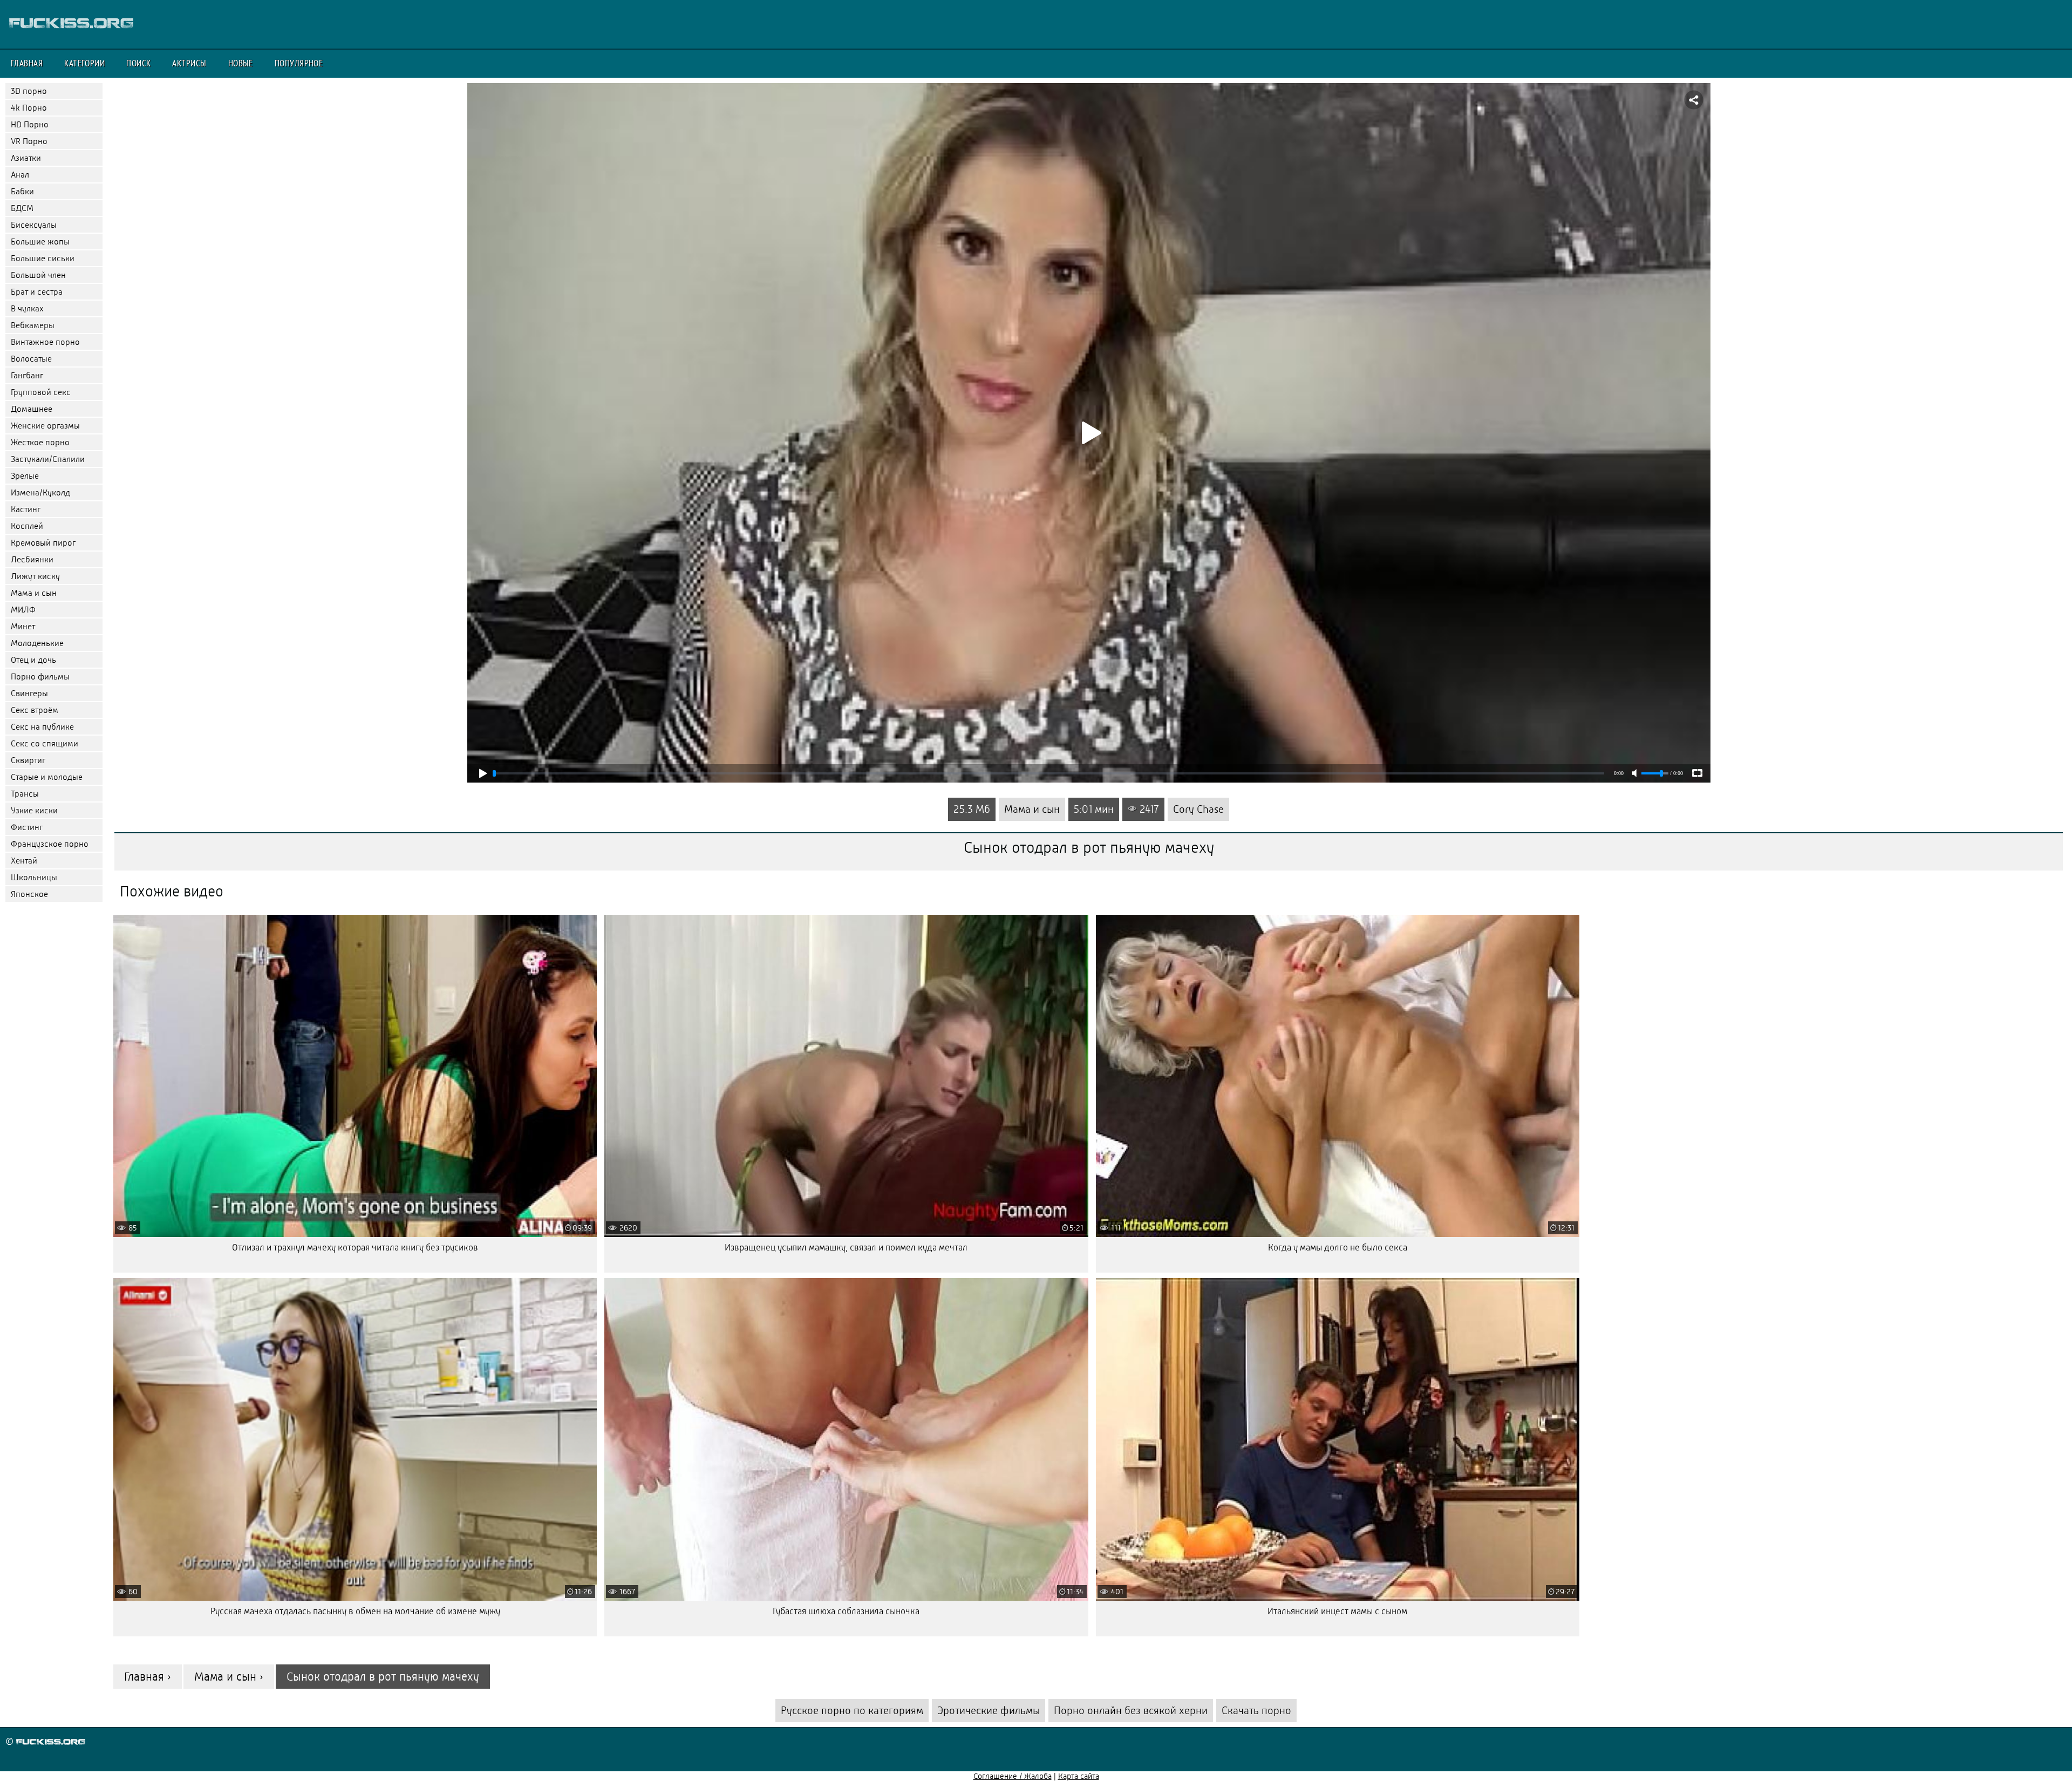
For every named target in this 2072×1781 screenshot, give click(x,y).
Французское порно (50, 844)
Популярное (299, 63)
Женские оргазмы (45, 426)
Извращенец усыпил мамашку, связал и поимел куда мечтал (846, 1248)
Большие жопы (40, 242)
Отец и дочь (33, 660)
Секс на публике (42, 727)
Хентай (24, 861)
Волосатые (31, 359)
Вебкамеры (33, 325)
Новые (241, 63)
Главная (27, 63)
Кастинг (26, 509)
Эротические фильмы (989, 1711)
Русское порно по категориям (852, 1711)
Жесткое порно (40, 442)
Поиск (138, 63)
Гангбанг (27, 375)
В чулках (27, 308)
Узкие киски (34, 810)
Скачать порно (1256, 1711)
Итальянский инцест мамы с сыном (1337, 1611)
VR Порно (29, 141)
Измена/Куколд (40, 492)
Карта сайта (1079, 1776)
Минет (23, 626)
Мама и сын (34, 593)
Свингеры (29, 693)
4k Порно (29, 108)
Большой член (38, 275)
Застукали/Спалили (48, 459)
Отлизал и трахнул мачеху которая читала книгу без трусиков (355, 1248)
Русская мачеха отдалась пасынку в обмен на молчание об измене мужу (355, 1611)
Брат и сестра (37, 292)
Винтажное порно (45, 342)
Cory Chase (1198, 809)
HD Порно (30, 124)
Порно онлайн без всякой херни (1131, 1711)
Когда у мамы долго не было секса (1338, 1248)
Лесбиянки (32, 559)
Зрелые (25, 476)
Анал (20, 175)
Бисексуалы (34, 225)
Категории (84, 63)
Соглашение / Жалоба (1013, 1776)
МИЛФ (23, 610)
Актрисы (189, 63)
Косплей (27, 526)
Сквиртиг (28, 760)
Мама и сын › (229, 1677)
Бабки (22, 191)
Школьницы (34, 877)
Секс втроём (35, 710)
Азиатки (26, 158)
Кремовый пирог (43, 543)
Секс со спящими (45, 743)
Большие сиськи (43, 258)
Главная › (148, 1677)
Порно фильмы (40, 677)
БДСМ (22, 208)
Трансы (25, 794)
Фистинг (27, 827)
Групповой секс (41, 392)
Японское (29, 894)
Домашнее (32, 409)
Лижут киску (35, 576)
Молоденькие (37, 643)
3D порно (29, 91)
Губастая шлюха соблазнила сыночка (846, 1611)
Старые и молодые (47, 777)
